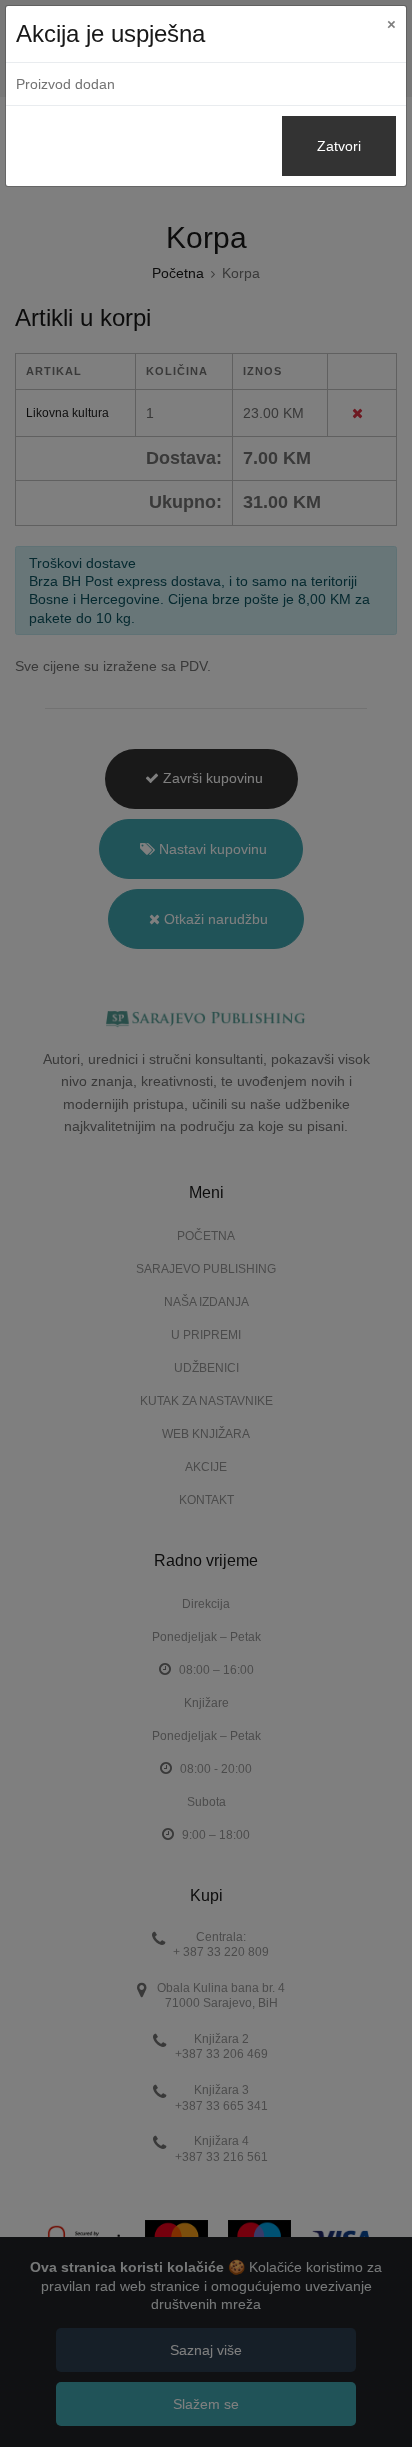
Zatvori (339, 146)
